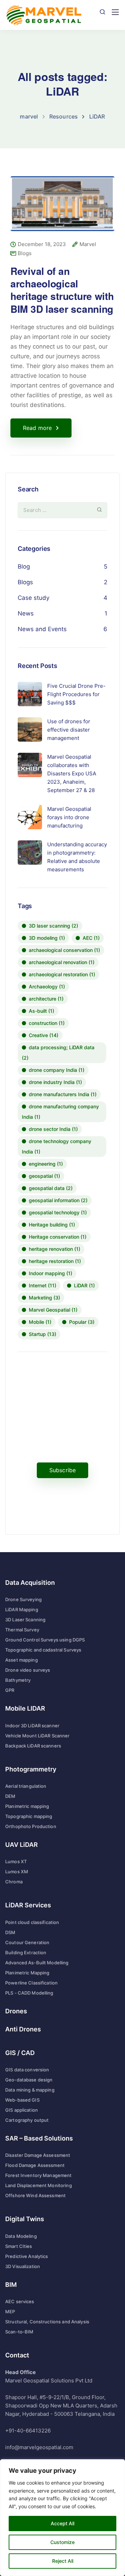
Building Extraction (26, 1953)
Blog (24, 566)
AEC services (20, 2301)
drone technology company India (57, 1146)
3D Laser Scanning (25, 1620)
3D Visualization (23, 2266)
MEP (10, 2312)
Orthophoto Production (31, 1826)
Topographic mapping (29, 1816)
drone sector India (53, 1129)
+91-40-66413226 (28, 2431)
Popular (82, 1322)
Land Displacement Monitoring (39, 2185)
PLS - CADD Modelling (29, 1993)
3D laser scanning (53, 926)
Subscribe (62, 1470)
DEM (10, 1796)
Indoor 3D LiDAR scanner (32, 1726)
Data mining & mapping (30, 2090)
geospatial (44, 1176)
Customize (62, 2542)
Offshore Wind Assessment (35, 2195)
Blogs (25, 253)
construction (47, 1023)
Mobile (40, 1322)
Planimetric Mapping (27, 1973)
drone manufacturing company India (60, 1112)
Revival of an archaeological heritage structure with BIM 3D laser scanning (62, 290)
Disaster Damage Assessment (38, 2155)
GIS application (22, 2110)
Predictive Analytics (27, 2256)
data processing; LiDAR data (58, 1053)
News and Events (42, 629)
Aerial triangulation (26, 1786)
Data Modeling (21, 2236)
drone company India (57, 1070)
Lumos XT (16, 1861)
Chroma (14, 1882)
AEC (91, 938)
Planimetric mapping (27, 1806)
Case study (34, 598)
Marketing (44, 1298)
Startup (43, 1334)
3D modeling (47, 938)
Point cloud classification (32, 1922)
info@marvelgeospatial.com (39, 2447)
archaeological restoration (62, 974)
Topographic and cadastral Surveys (43, 1650)
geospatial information (58, 1200)
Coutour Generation (27, 1942)
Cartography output (27, 2120)
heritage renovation (55, 1249)
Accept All (62, 2523)
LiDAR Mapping (22, 1609)
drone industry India (55, 1082)
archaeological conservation (64, 950)
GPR (10, 1690)
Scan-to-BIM (19, 2332)
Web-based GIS (22, 2100)
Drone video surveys (28, 1670)
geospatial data (51, 1188)
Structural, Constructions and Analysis (47, 2322)
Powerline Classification (31, 1983)
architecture (46, 999)
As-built (41, 1011)
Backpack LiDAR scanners (33, 1746)
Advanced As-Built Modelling (37, 1963)
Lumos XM (17, 1872)
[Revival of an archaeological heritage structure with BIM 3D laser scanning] (62, 208)
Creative (44, 1035)
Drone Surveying (23, 1599)
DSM (10, 1932)
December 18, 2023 (42, 244)
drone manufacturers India (63, 1094)
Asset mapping (22, 1660)
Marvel (88, 244)
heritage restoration (55, 1261)
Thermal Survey (22, 1630)
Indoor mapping (51, 1273)
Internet (43, 1285)
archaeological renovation (62, 962)
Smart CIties (19, 2246)
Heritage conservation (58, 1237)
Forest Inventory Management (39, 2175)
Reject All (63, 2561)
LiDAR (84, 1285)
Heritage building (52, 1225)
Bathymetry (18, 1680)
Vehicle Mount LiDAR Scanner (37, 1736)
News (26, 613)
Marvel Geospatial (53, 1310)
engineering (46, 1164)
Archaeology (47, 987)
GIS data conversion (27, 2070)
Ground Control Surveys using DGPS (45, 1640)
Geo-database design (29, 2080)
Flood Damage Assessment (35, 2165)
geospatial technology (58, 1212)
